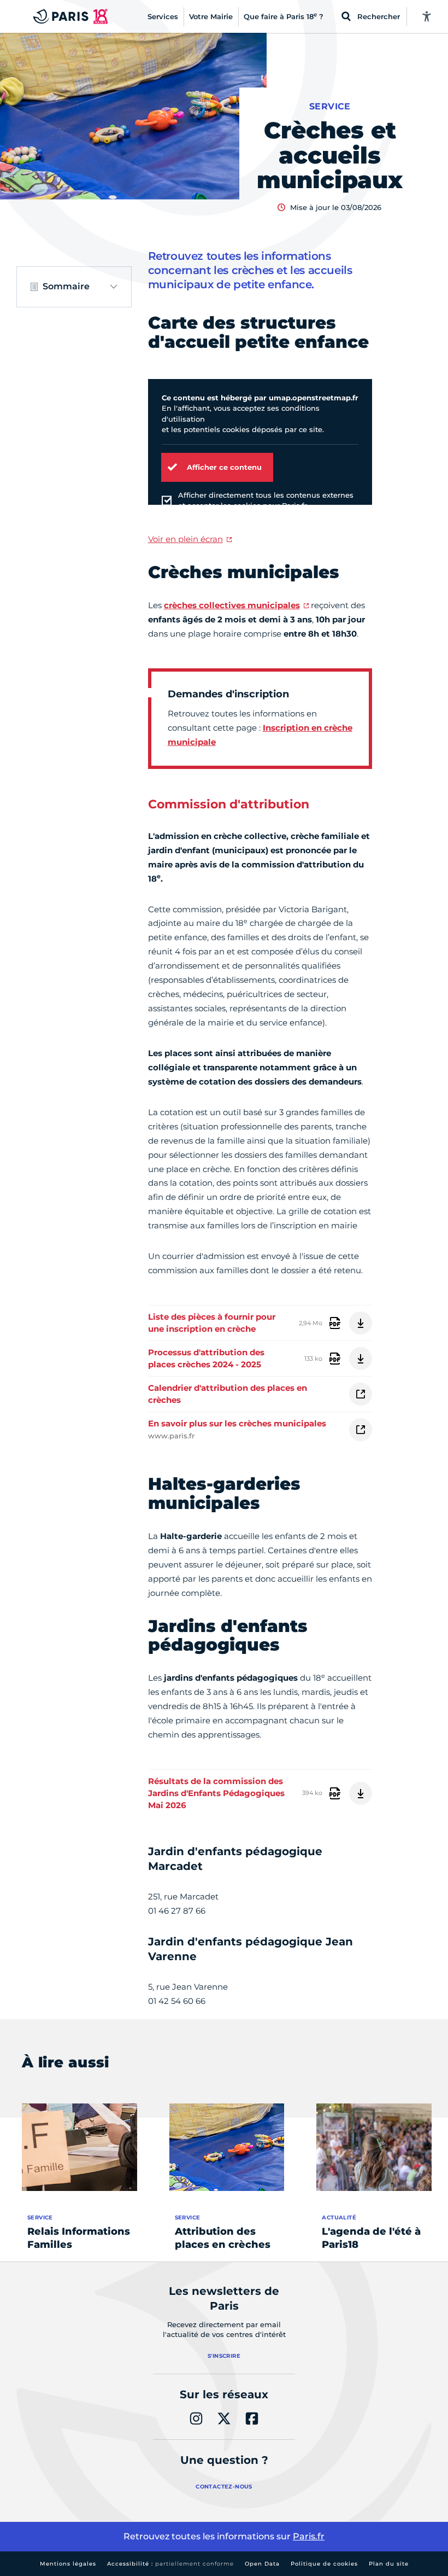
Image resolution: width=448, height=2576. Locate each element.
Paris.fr (309, 2536)
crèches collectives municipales (232, 605)
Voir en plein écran (185, 539)
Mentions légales (68, 2564)
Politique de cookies (324, 2564)
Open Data (262, 2564)
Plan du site (389, 2564)
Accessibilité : (170, 2564)
